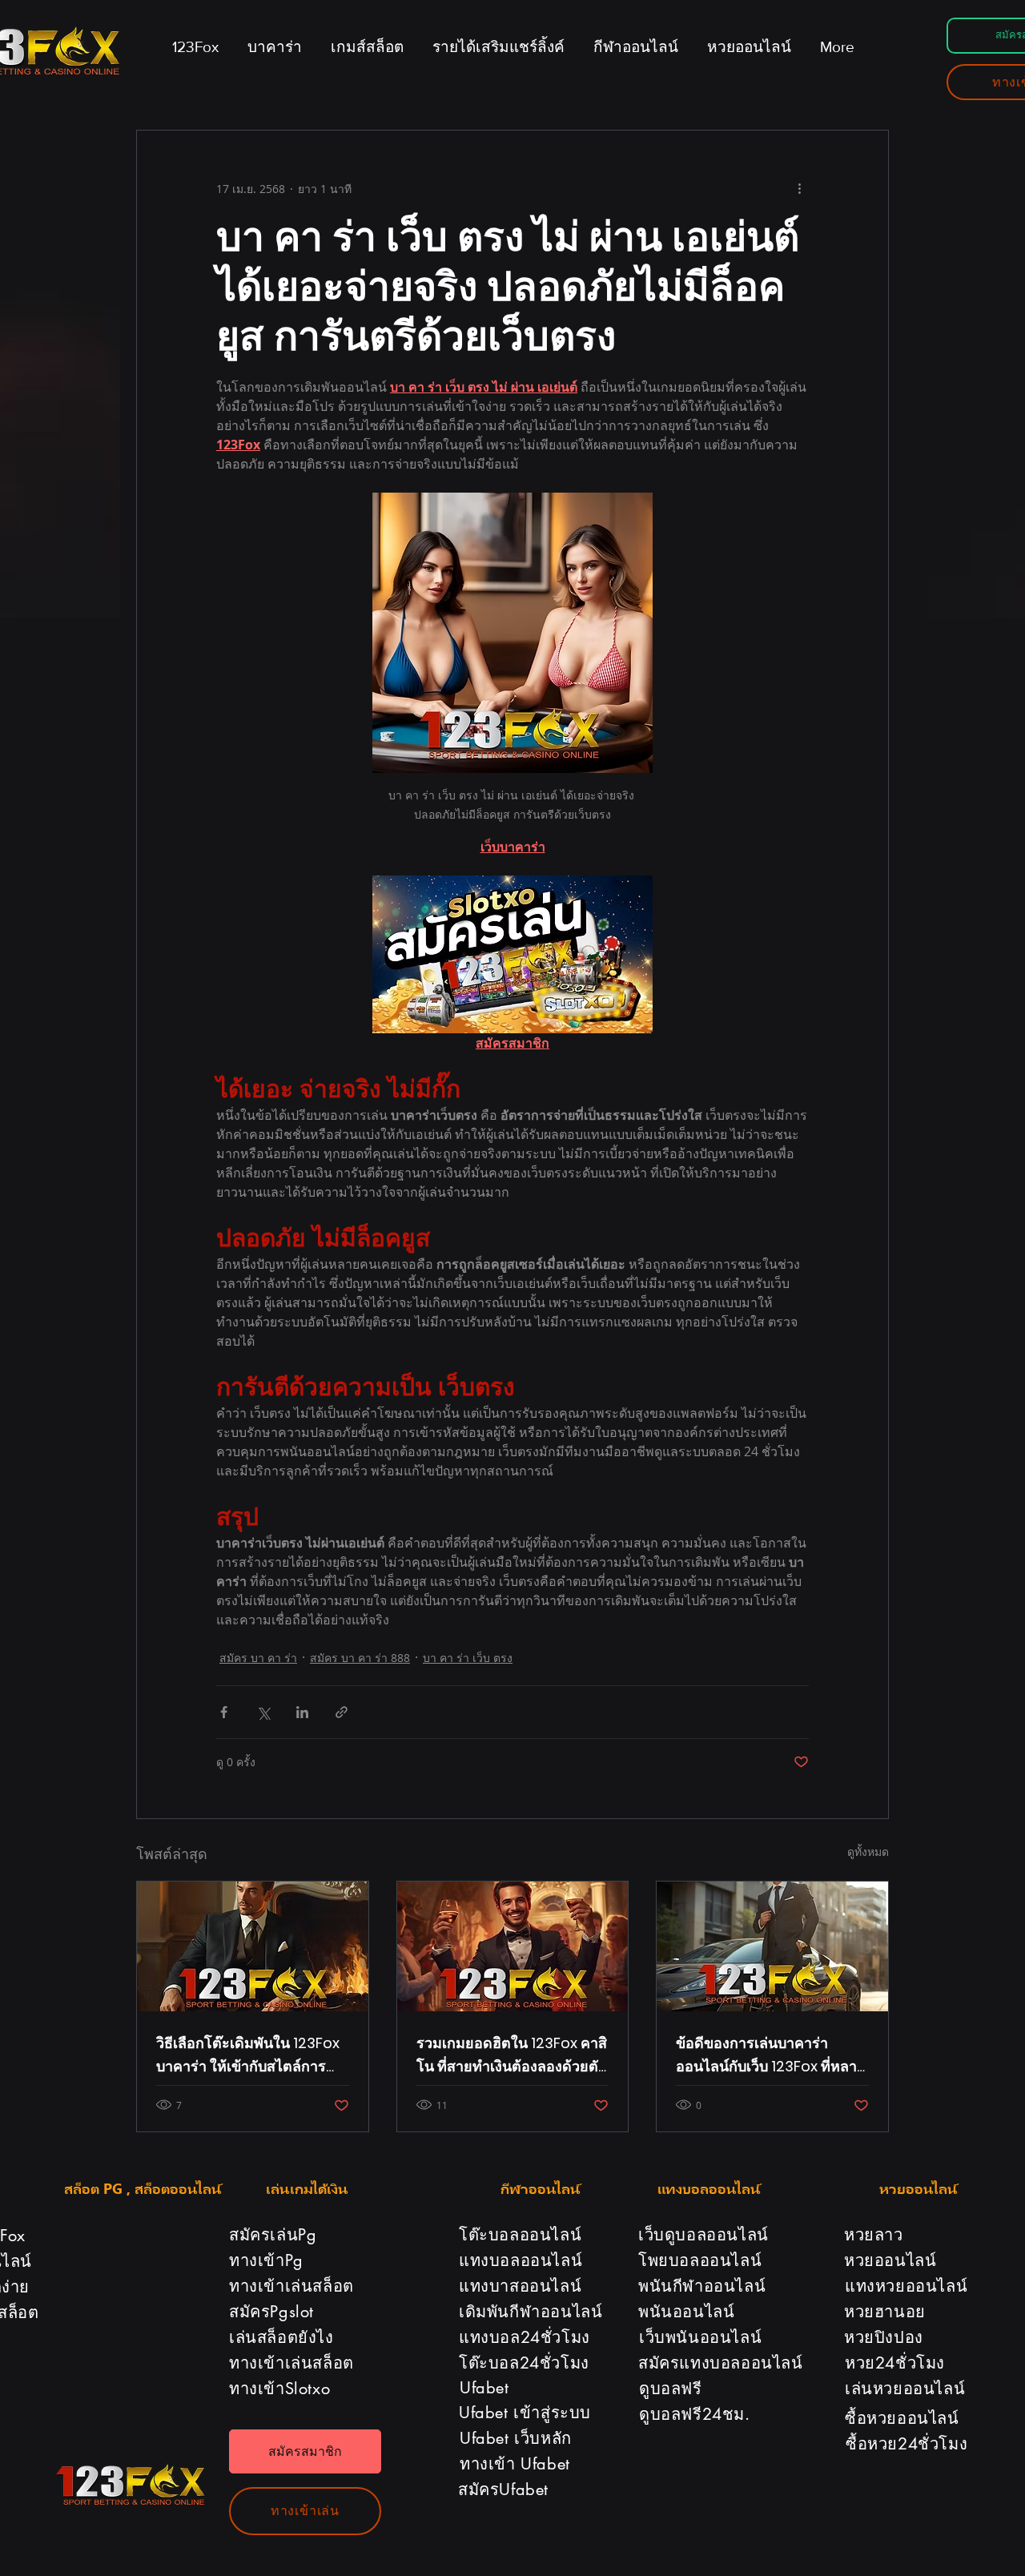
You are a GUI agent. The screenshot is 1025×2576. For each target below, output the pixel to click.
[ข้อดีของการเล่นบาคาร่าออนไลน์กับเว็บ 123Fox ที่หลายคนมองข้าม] (772, 1946)
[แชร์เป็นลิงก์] (342, 1712)
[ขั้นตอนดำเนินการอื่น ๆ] (799, 188)
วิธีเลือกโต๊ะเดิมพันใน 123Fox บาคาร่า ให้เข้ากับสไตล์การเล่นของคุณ (248, 2055)
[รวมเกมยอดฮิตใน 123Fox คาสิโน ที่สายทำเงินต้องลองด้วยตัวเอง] (513, 1946)
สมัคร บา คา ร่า (258, 1658)
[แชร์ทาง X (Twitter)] (263, 1712)
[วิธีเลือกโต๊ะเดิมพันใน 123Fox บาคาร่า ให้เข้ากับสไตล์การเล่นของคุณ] (253, 1946)
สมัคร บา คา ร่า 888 (360, 1658)
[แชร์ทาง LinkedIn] (302, 1712)
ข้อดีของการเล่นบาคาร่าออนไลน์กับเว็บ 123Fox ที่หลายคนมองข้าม (771, 2055)
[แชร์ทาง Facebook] (224, 1712)
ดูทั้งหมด (868, 1851)
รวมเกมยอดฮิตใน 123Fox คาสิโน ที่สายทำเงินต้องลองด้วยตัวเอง (512, 2055)
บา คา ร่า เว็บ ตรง (468, 1658)
